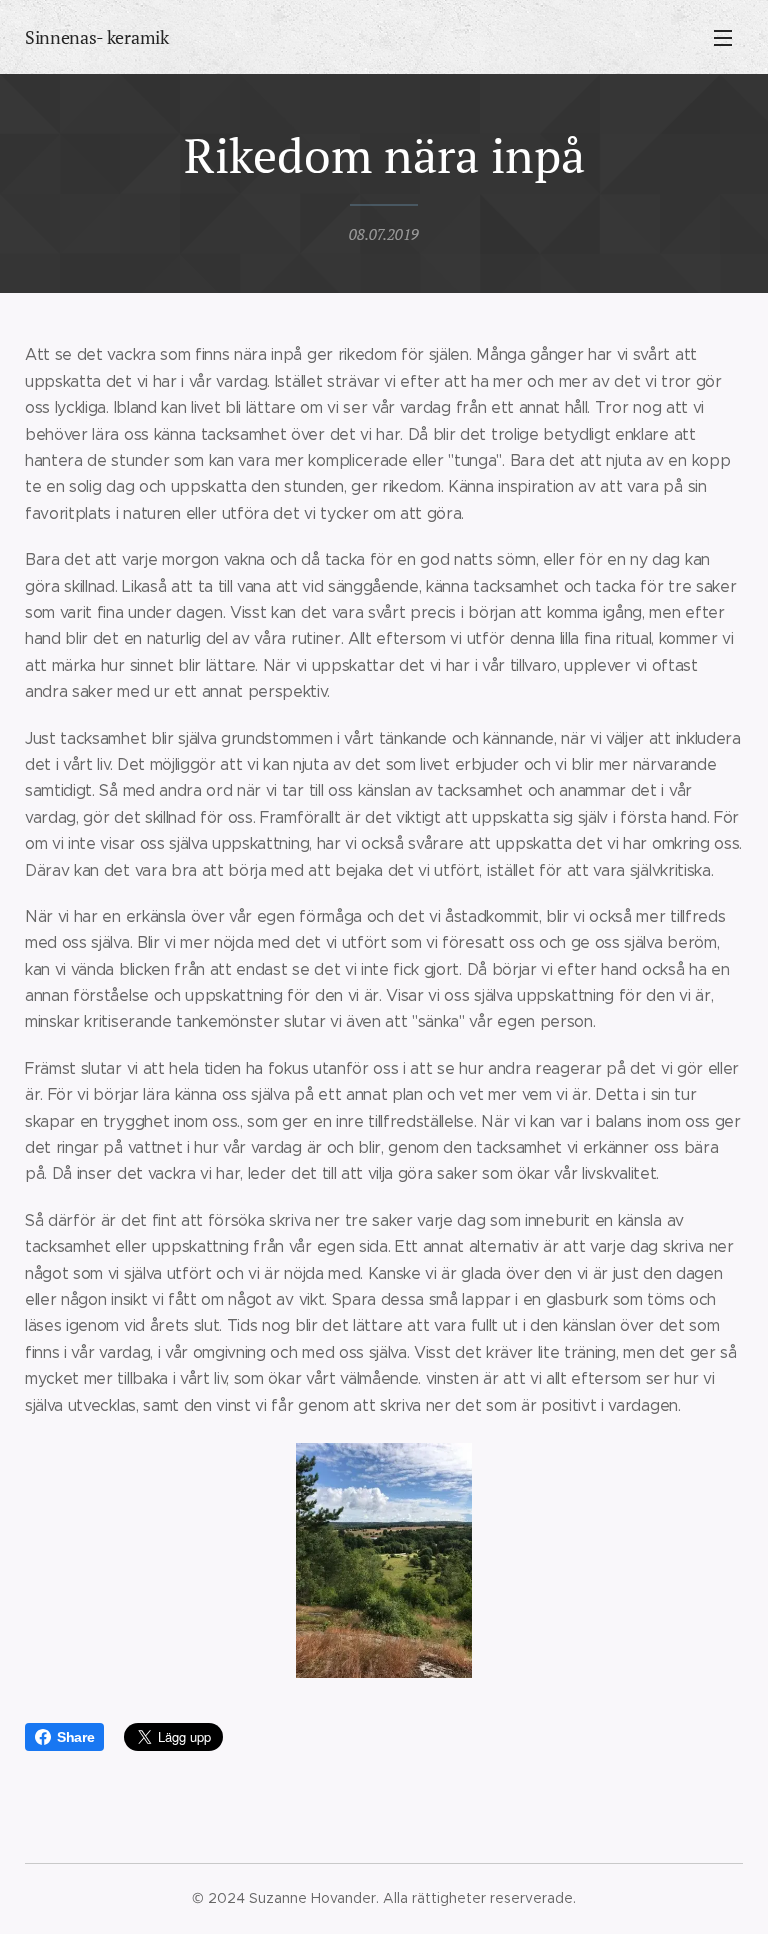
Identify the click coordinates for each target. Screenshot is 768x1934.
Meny (723, 37)
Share (75, 1737)
